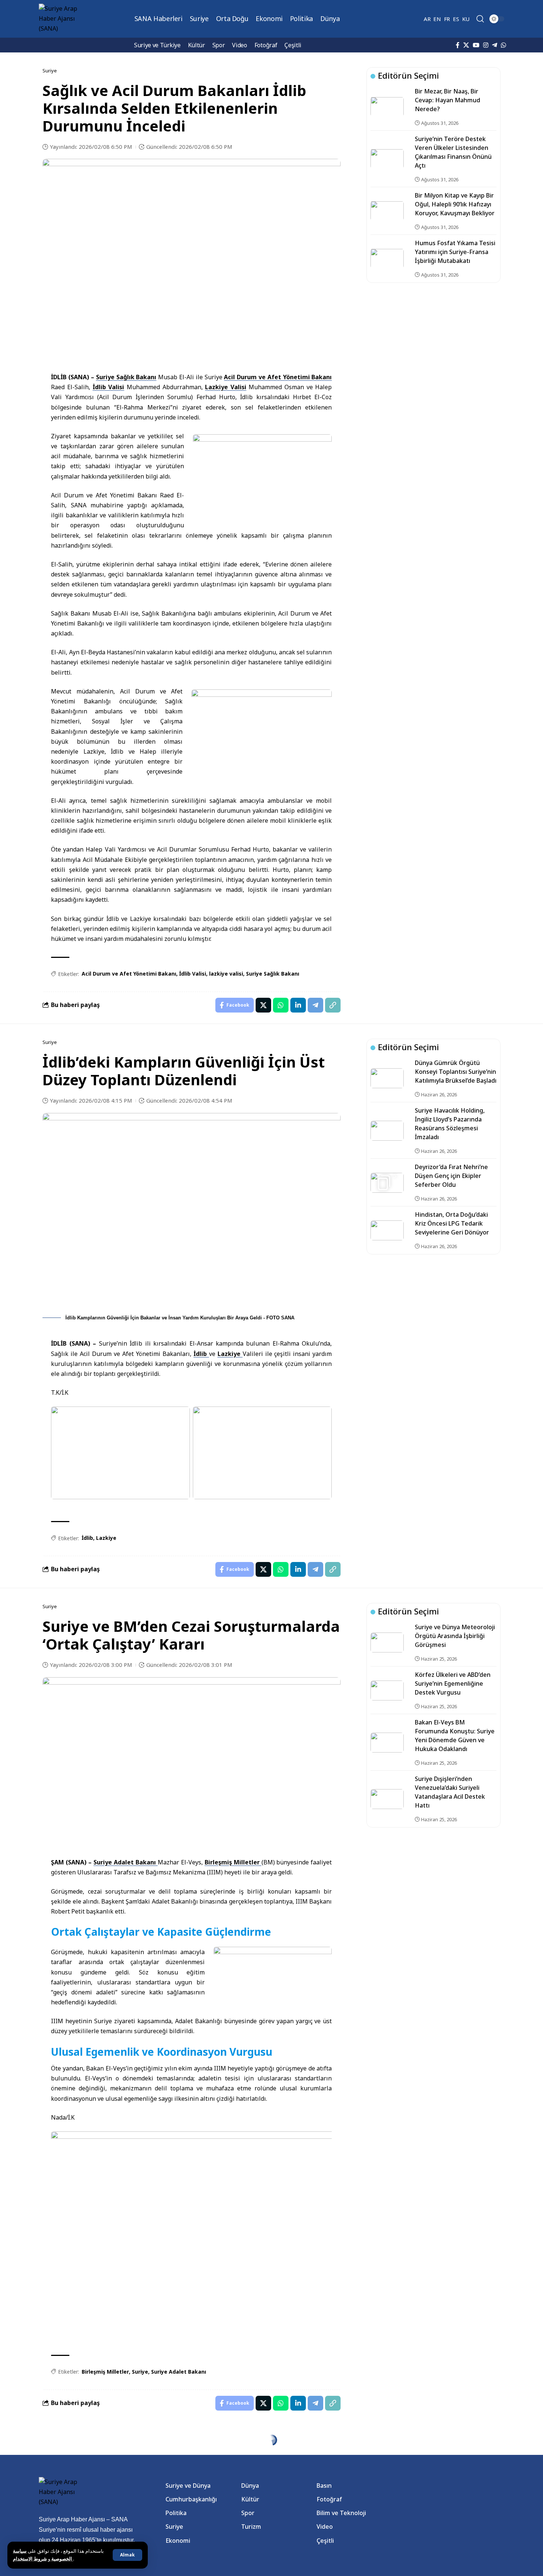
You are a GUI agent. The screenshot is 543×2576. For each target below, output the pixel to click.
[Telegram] (495, 45)
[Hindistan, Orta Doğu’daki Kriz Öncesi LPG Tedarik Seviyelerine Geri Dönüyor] (387, 1230)
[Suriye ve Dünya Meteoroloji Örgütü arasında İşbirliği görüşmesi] (387, 2476)
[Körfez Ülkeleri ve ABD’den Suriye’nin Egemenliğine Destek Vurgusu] (387, 1690)
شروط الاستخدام (43, 2559)
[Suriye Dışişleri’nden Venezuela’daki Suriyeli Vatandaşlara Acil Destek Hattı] (387, 1799)
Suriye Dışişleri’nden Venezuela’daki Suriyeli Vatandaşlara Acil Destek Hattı (450, 1792)
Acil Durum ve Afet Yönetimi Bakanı (278, 377)
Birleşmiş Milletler (233, 1862)
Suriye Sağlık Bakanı (126, 377)
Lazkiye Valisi (226, 387)
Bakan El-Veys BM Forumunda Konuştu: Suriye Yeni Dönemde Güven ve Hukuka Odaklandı (455, 1736)
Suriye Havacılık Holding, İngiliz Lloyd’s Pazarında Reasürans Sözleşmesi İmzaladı (450, 1124)
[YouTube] (476, 45)
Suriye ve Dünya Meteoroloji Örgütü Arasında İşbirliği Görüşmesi (455, 1636)
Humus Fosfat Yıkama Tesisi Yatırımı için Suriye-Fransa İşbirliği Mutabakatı (455, 252)
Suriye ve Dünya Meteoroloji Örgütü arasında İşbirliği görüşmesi (455, 2470)
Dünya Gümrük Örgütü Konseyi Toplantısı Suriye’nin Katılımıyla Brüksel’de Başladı (456, 1072)
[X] (466, 45)
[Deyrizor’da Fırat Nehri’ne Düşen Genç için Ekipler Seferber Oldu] (387, 1183)
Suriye (140, 2372)
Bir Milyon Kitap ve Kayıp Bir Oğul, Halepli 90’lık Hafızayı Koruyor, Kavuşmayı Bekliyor (455, 204)
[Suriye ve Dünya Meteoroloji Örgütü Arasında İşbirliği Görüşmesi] (387, 1642)
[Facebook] (458, 45)
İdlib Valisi (109, 387)
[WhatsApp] (503, 45)
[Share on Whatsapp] (281, 1005)
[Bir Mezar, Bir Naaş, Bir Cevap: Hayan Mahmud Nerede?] (387, 107)
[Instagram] (486, 45)
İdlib (201, 1354)
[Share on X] (263, 1005)
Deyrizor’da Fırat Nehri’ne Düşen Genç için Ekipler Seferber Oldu (451, 1176)
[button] (127, 2555)
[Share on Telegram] (315, 1005)
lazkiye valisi (226, 974)
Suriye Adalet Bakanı (126, 1862)
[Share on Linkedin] (298, 1005)
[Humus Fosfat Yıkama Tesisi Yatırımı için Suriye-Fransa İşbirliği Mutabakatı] (387, 258)
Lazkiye (230, 1354)
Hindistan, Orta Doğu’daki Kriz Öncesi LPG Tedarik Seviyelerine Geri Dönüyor (452, 1223)
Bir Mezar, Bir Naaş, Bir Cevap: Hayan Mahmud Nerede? (448, 100)
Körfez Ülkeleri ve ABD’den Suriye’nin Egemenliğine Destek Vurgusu (453, 1683)
